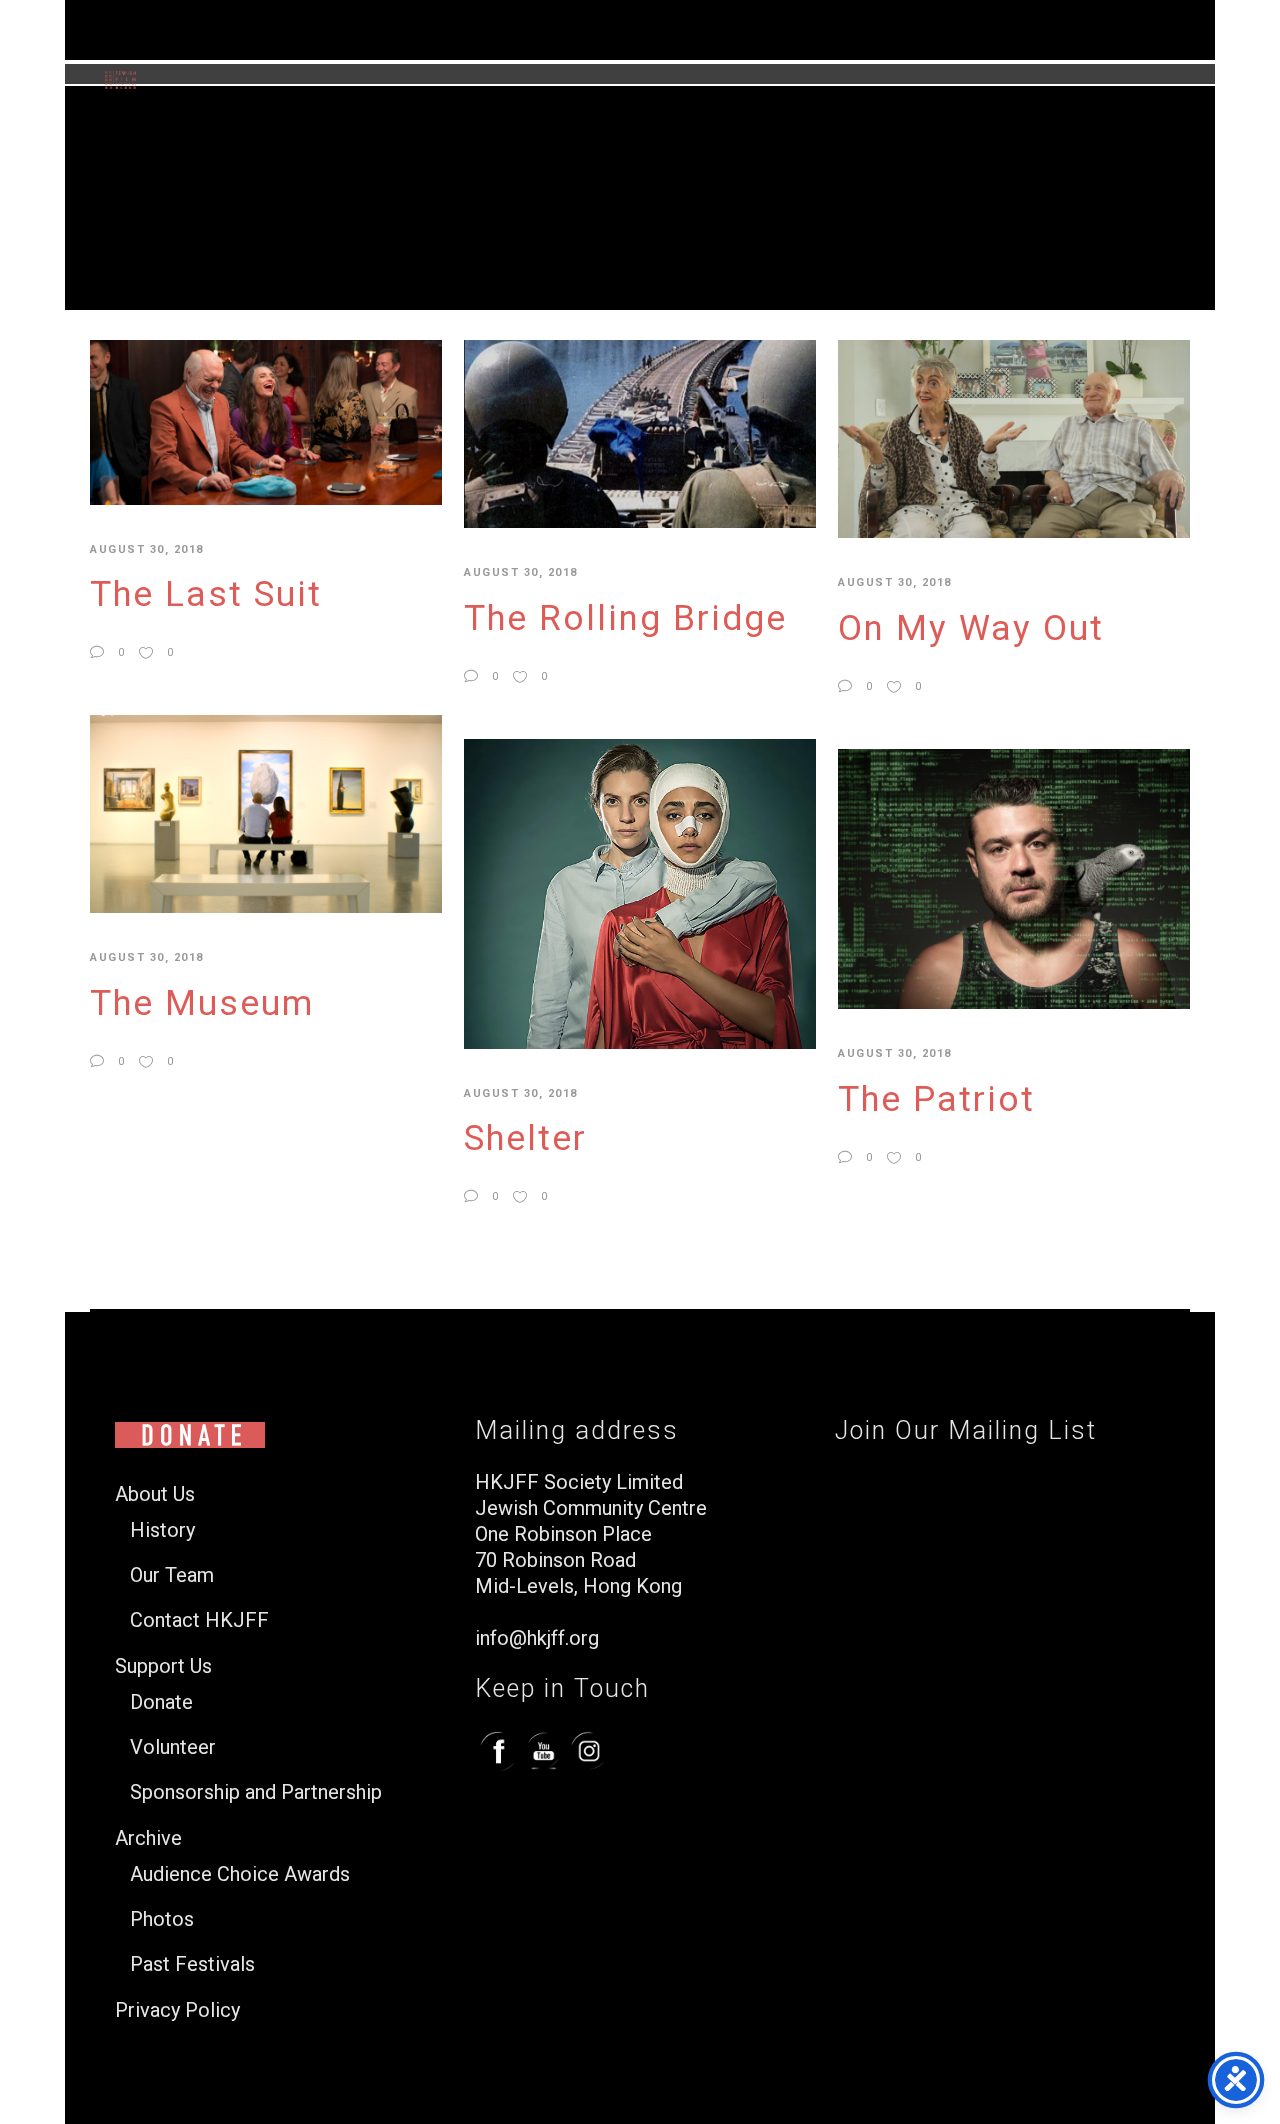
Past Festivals (192, 1964)
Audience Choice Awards (240, 1874)
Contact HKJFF (199, 1620)
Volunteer (173, 1747)
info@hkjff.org (537, 1638)
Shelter (525, 1138)
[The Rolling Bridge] (640, 433)
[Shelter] (640, 893)
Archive (148, 1838)
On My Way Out (971, 628)
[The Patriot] (1014, 877)
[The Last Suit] (266, 421)
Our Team (172, 1575)
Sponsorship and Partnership (256, 1792)
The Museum (202, 1003)
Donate (161, 1702)
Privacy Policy (177, 2010)
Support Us (163, 1666)
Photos (162, 1919)
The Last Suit (206, 594)
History (162, 1530)
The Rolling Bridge (625, 618)
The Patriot (936, 1099)
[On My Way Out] (1014, 438)
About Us (155, 1494)
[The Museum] (266, 813)
